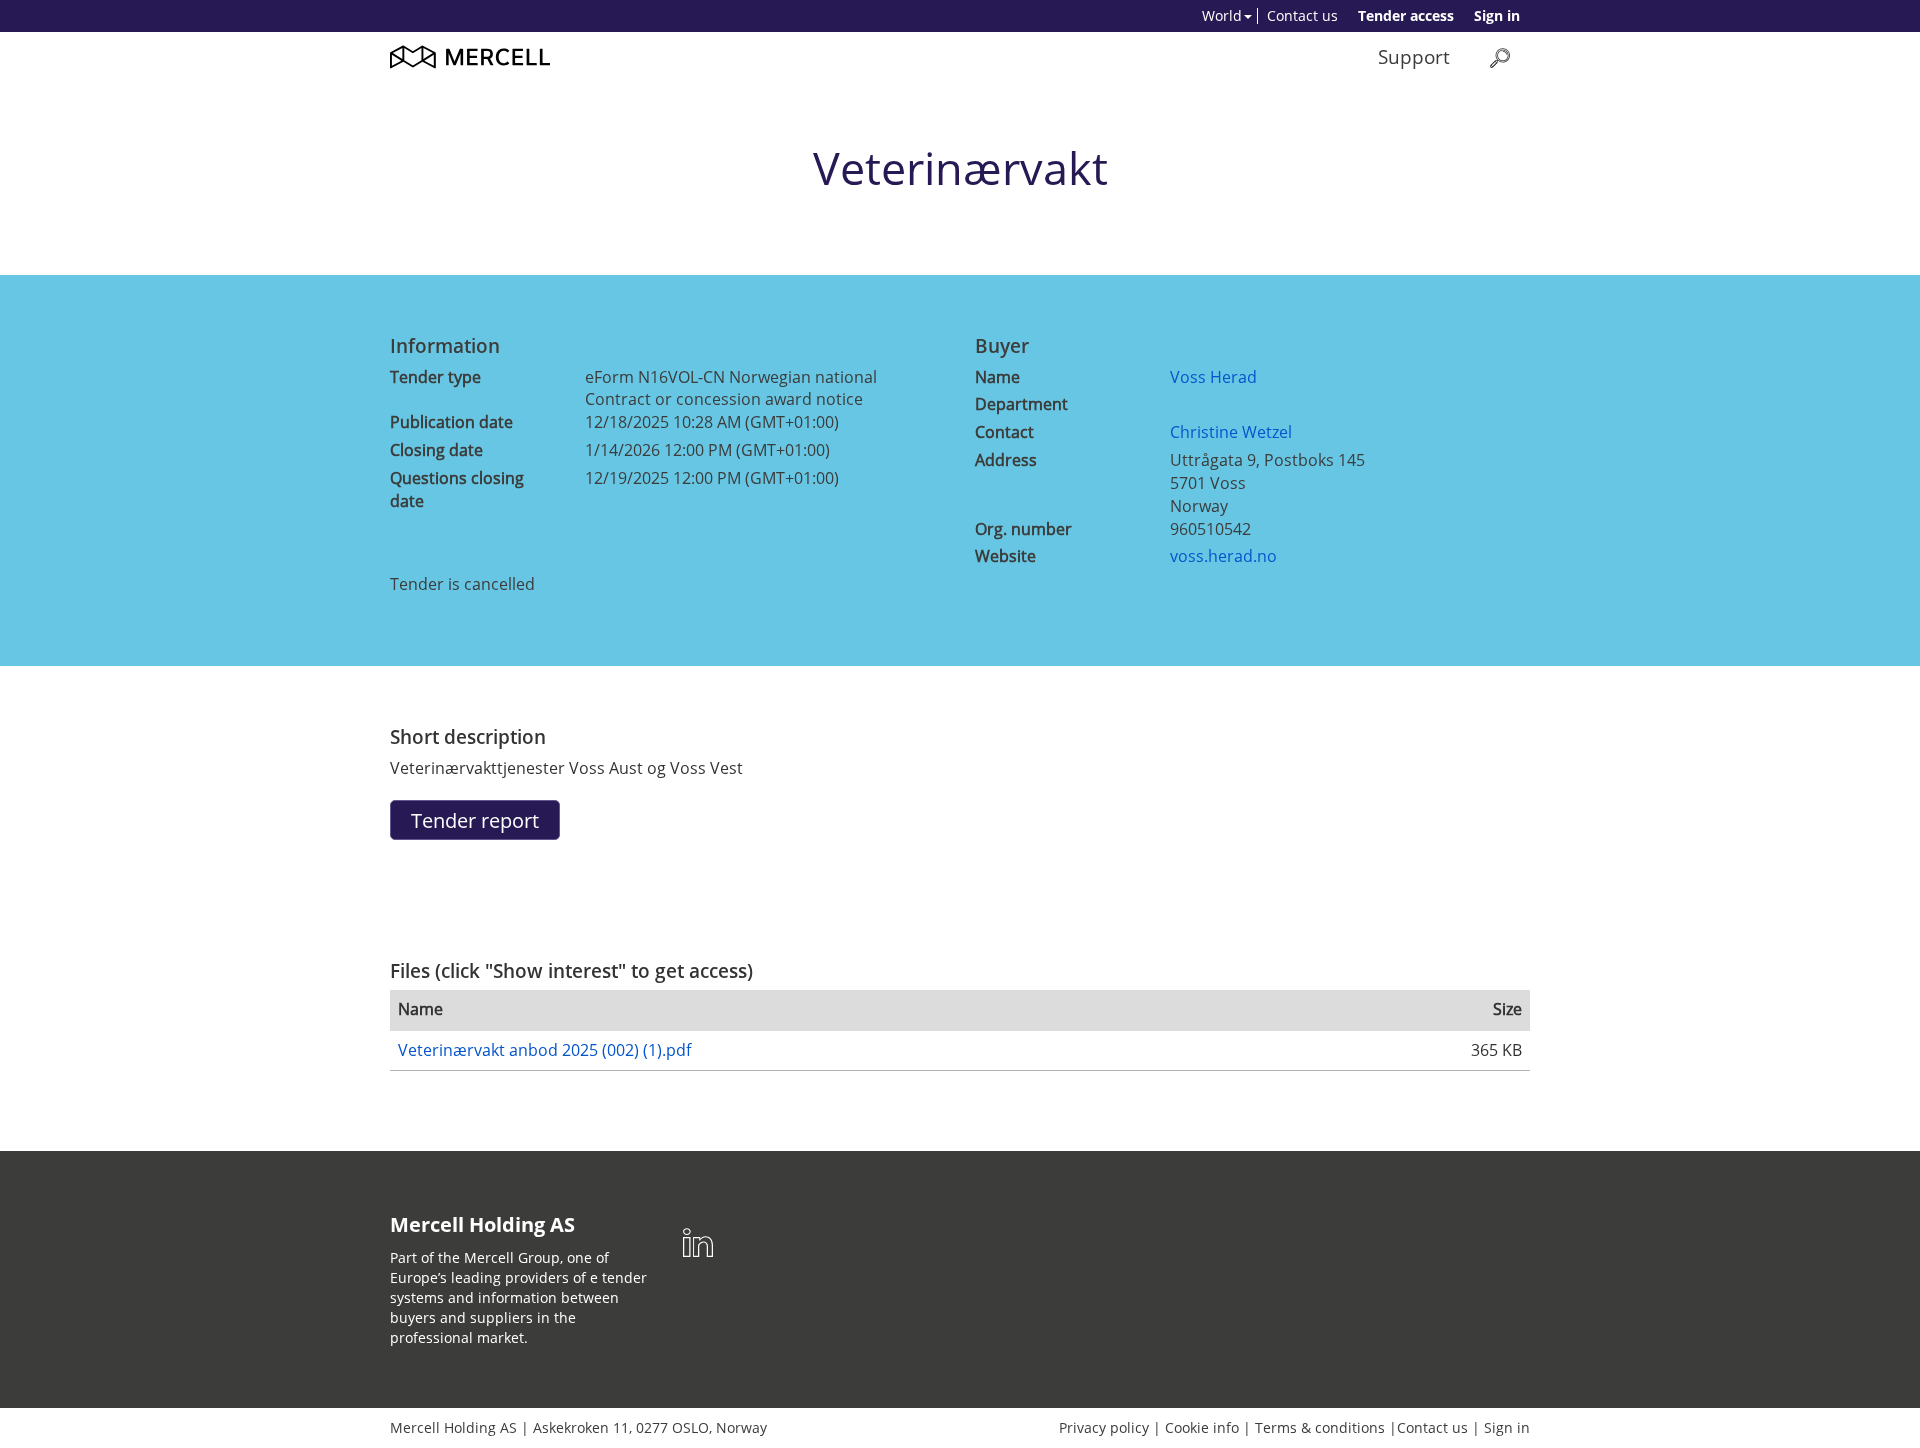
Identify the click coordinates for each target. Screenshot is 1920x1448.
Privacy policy (1104, 1427)
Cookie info (1202, 1427)
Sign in (1497, 15)
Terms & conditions (1320, 1427)
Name (997, 377)
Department (1021, 404)
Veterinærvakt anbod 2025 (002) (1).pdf (544, 1050)
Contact (1004, 432)
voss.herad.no (1223, 556)
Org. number (1023, 529)
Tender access (1406, 15)
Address (1006, 460)
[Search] (1500, 57)
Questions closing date (457, 489)
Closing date (436, 450)
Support (1414, 56)
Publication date (451, 422)
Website (1005, 556)
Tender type (435, 377)
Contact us (1302, 15)
